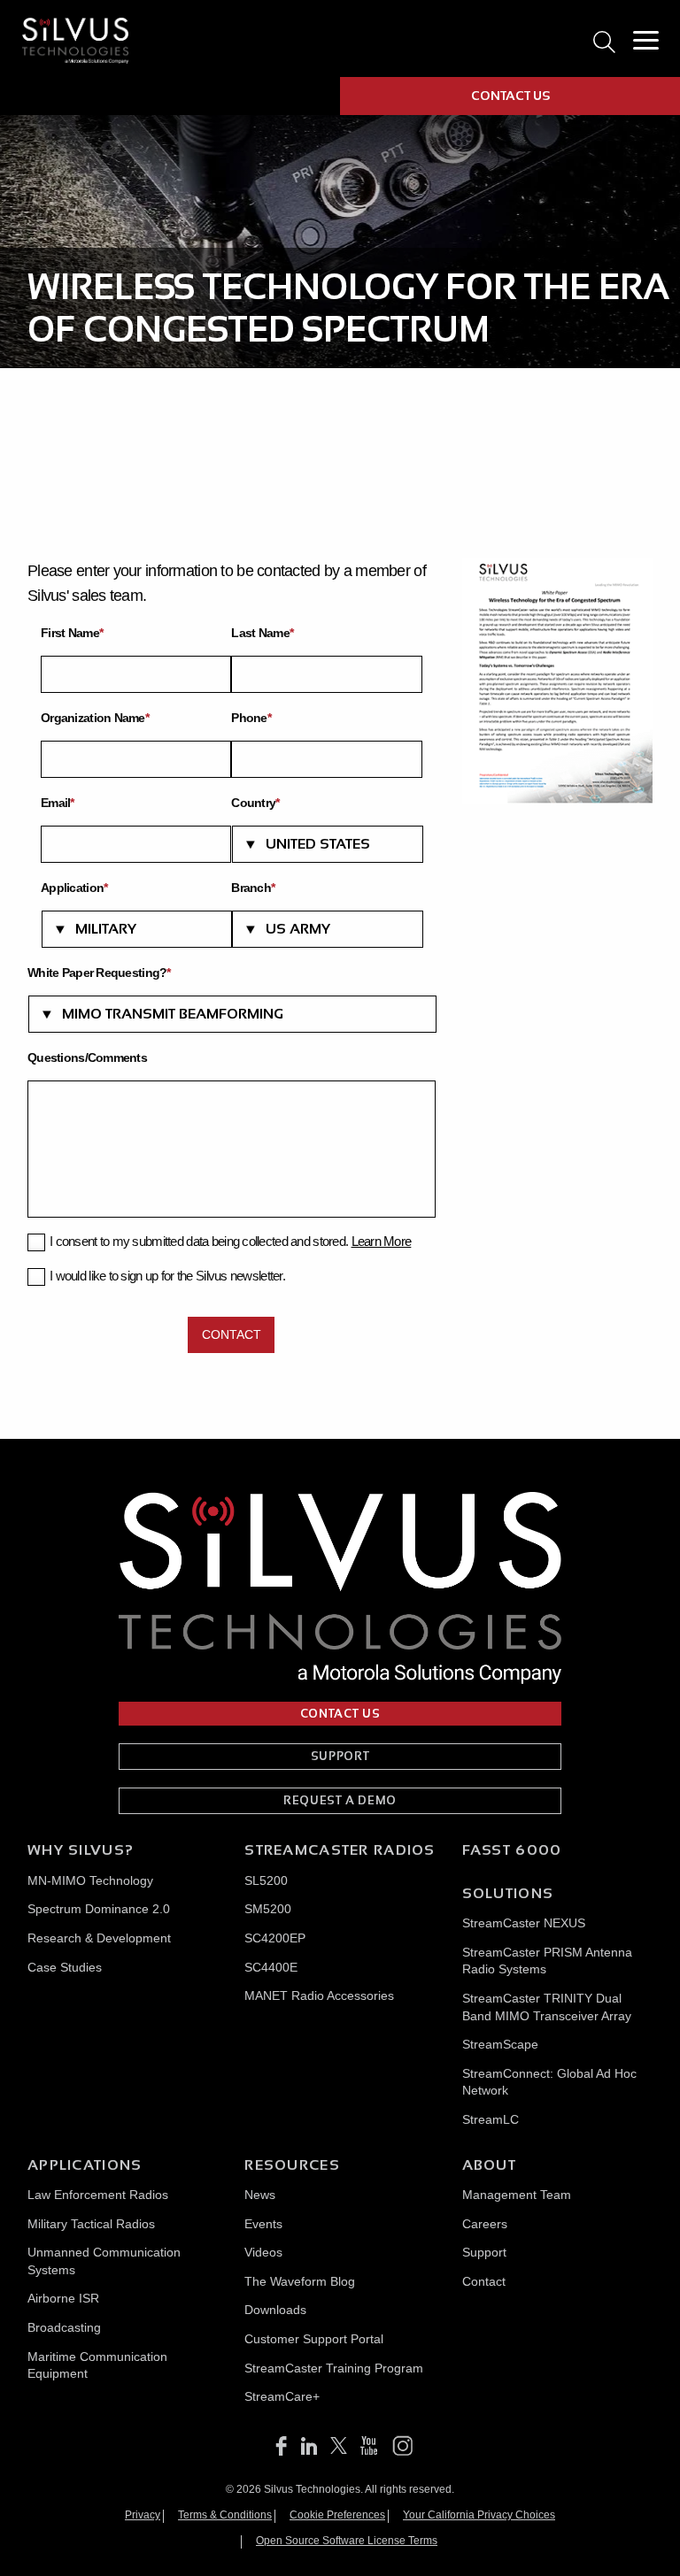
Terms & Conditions (225, 2515)
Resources (292, 2165)
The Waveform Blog (300, 2281)
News (260, 2195)
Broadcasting (64, 2327)
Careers (485, 2224)
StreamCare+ (282, 2396)
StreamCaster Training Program (334, 2368)
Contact (484, 2281)
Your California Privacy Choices (479, 2515)
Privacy (143, 2515)
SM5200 (268, 1909)
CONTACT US (510, 96)
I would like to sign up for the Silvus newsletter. (167, 1276)
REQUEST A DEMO (340, 1800)
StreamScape (500, 2044)
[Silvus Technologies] (75, 40)
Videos (263, 2252)
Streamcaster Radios (340, 1850)
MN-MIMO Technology (90, 1880)
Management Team (517, 2195)
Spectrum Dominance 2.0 (99, 1909)
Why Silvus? (81, 1850)
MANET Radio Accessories (319, 1995)
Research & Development (99, 1938)
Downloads (275, 2310)
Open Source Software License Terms (347, 2541)
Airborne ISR (63, 2298)
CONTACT (232, 1334)
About (489, 2165)
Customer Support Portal (314, 2339)
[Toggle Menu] (645, 41)
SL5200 (266, 1880)
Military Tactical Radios (91, 2224)
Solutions (508, 1893)
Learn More (382, 1241)
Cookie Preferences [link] (337, 2515)
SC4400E (271, 1967)
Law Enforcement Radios (98, 2195)
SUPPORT (340, 1756)
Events (263, 2224)
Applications (85, 2165)
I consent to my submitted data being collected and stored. (230, 1241)
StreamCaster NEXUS (524, 1923)
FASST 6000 (512, 1850)
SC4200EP (275, 1938)
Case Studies (65, 1967)
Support (484, 2252)
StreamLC (491, 2119)
